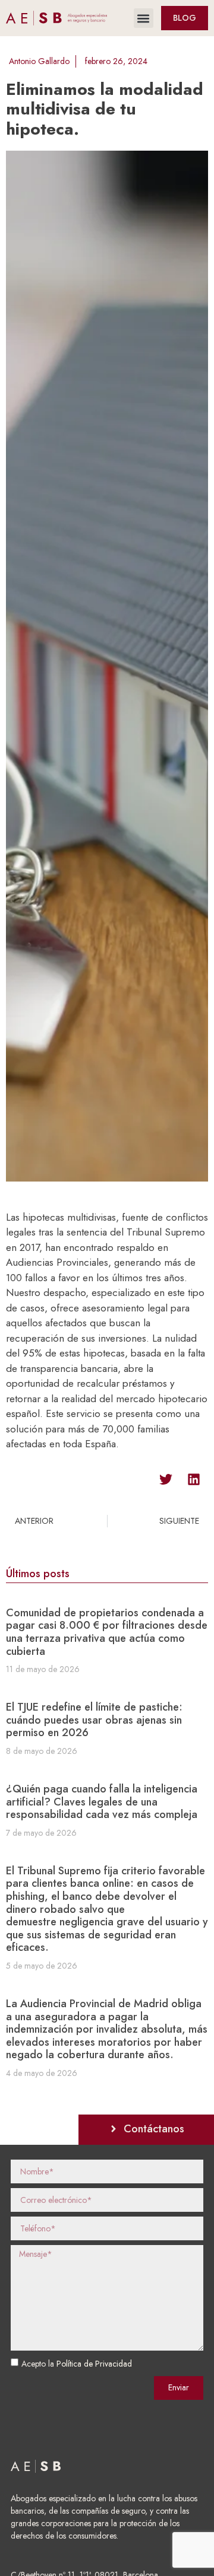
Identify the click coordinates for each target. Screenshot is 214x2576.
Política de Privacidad (94, 2364)
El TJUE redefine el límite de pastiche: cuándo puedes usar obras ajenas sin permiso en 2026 (94, 1720)
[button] (144, 18)
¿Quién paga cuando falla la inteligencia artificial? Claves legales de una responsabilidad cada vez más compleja (102, 1802)
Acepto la (77, 2364)
